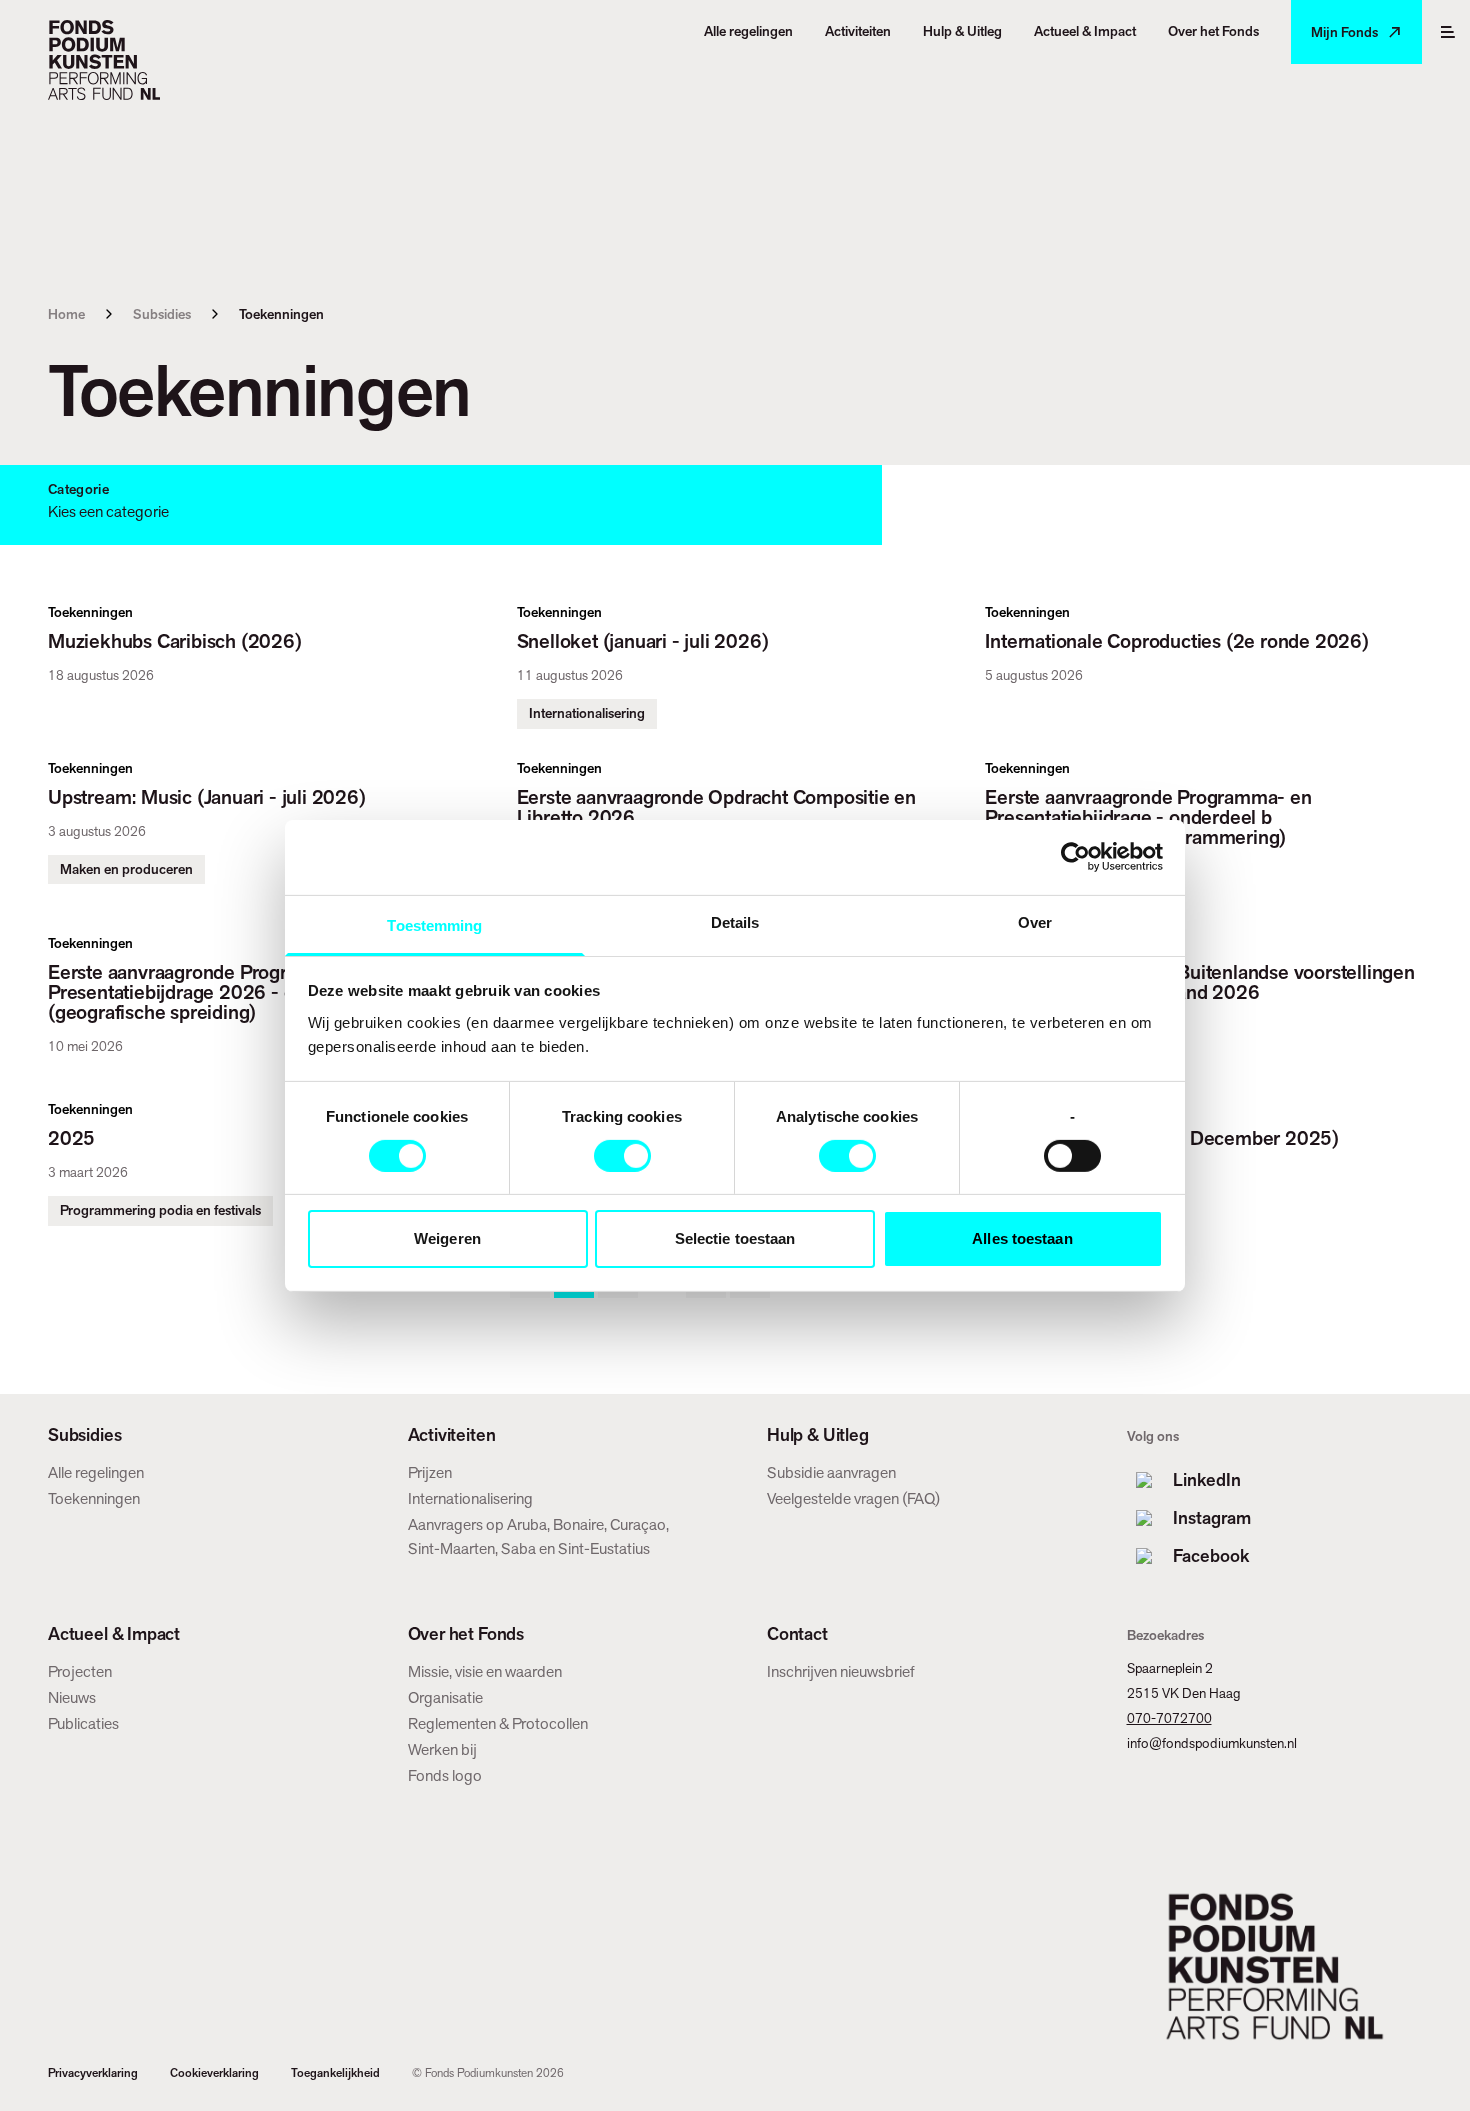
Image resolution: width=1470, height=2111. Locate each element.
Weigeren (447, 1238)
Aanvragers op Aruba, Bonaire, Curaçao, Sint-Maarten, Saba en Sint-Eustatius (538, 1536)
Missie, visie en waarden (485, 1671)
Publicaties (83, 1723)
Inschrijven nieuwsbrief (841, 1671)
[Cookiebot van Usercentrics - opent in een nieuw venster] (1075, 857)
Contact (797, 1634)
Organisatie (445, 1697)
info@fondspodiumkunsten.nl (1212, 1743)
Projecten (80, 1671)
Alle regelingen (96, 1472)
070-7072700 (1169, 1718)
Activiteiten (452, 1435)
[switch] (622, 1156)
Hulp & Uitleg (818, 1435)
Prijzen (430, 1472)
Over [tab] (1035, 921)
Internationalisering (470, 1498)
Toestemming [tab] (434, 924)
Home (66, 314)
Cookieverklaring (214, 2073)
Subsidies (162, 314)
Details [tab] (735, 921)
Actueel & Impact (114, 1634)
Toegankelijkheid (335, 2073)
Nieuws (72, 1697)
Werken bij (442, 1749)
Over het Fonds (466, 1634)
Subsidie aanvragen (831, 1472)
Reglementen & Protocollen (498, 1723)
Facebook (1211, 1555)
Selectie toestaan (735, 1238)
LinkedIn (1207, 1479)
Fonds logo (445, 1775)
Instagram (1212, 1517)
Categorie (78, 489)
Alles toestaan (1022, 1238)
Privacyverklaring (93, 2073)
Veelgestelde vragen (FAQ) (853, 1498)
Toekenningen (94, 1498)
